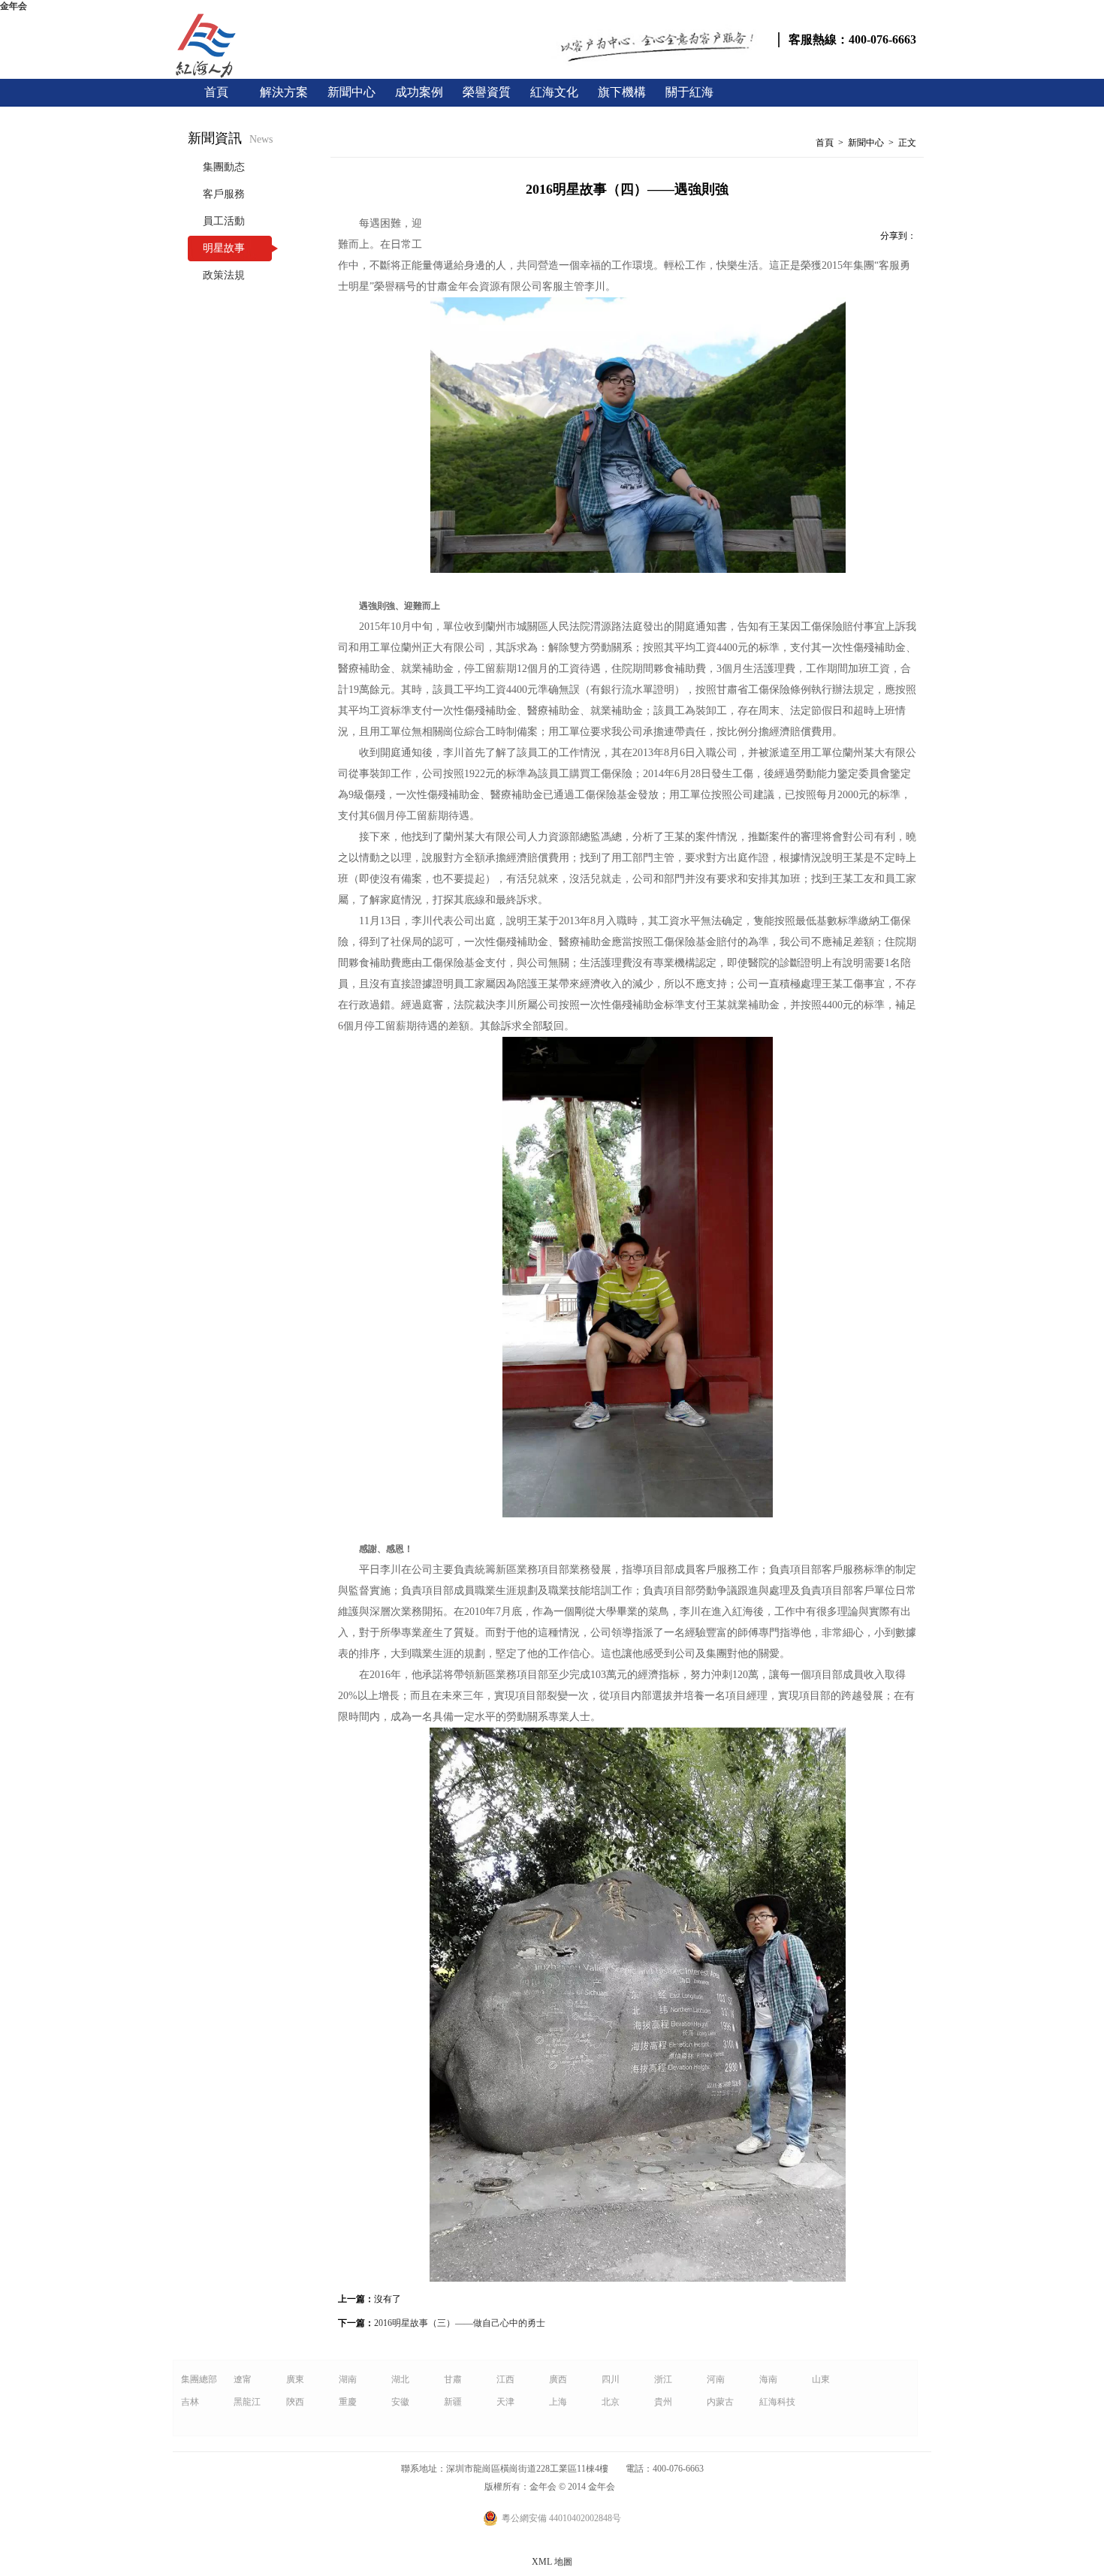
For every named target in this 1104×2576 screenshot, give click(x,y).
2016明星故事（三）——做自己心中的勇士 (460, 2323)
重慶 (348, 2402)
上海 (558, 2402)
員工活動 (224, 221)
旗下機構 (622, 92)
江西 (505, 2379)
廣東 (295, 2379)
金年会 (14, 6)
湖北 (400, 2379)
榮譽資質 (487, 92)
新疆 (453, 2402)
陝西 (295, 2402)
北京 (611, 2402)
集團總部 (199, 2379)
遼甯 (243, 2379)
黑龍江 (247, 2402)
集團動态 (224, 167)
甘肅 (453, 2379)
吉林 (190, 2402)
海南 (768, 2379)
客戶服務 (224, 194)
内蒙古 (720, 2402)
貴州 (663, 2402)
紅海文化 (554, 92)
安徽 (400, 2402)
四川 (611, 2379)
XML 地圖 (552, 2562)
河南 (716, 2379)
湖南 (348, 2379)
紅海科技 (777, 2402)
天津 (505, 2402)
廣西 (558, 2379)
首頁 (216, 92)
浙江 (663, 2379)
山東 (821, 2379)
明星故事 (224, 248)
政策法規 (224, 275)
